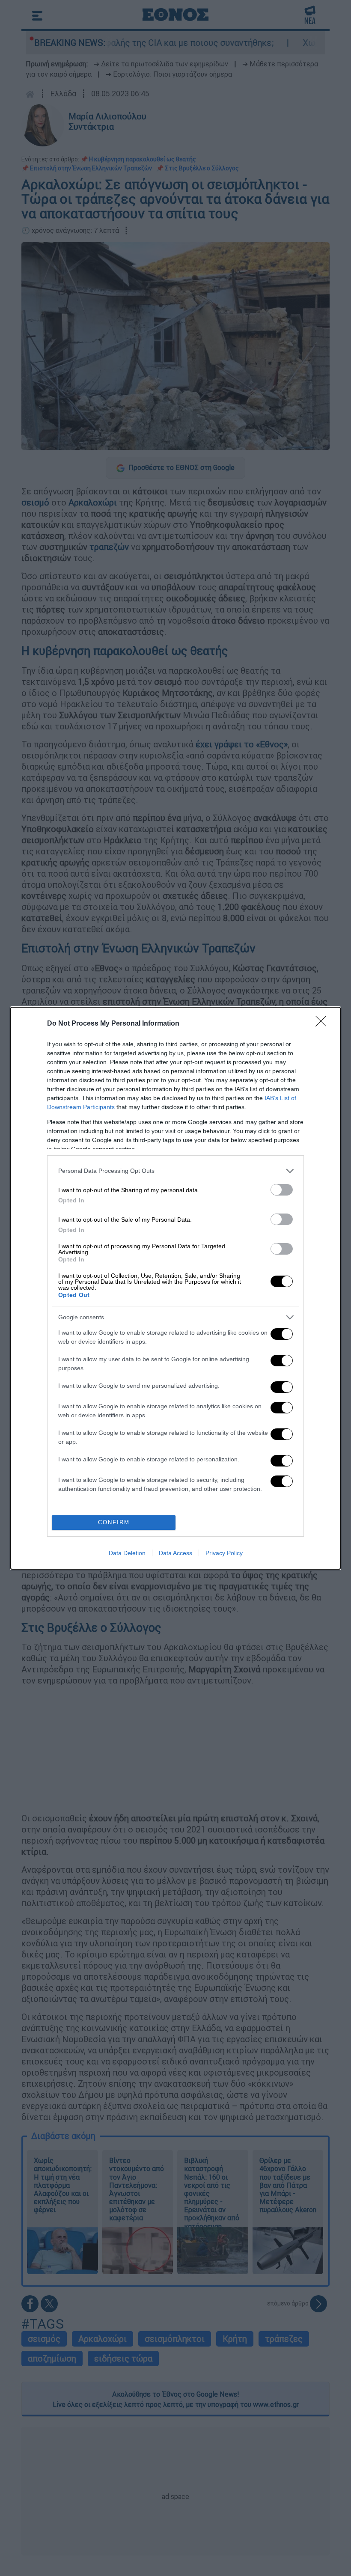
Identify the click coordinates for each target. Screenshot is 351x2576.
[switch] (282, 1190)
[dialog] (175, 1288)
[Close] (324, 1024)
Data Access (175, 1553)
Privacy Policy (224, 1553)
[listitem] (175, 1171)
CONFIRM (114, 1522)
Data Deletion (127, 1553)
